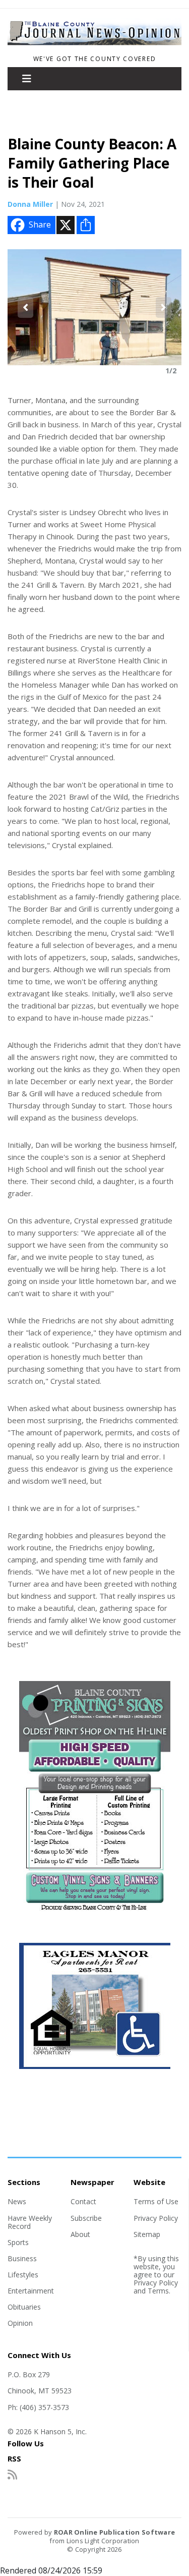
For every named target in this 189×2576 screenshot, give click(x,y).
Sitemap (147, 2234)
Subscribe (86, 2218)
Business (22, 2258)
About (80, 2234)
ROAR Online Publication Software (114, 2532)
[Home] (94, 45)
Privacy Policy (156, 2218)
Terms (158, 2291)
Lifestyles (23, 2275)
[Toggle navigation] (27, 79)
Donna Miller (30, 204)
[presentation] (25, 307)
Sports (18, 2242)
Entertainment (31, 2291)
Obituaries (24, 2307)
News (17, 2201)
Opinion (20, 2323)
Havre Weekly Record (30, 2222)
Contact (83, 2201)
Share (40, 225)
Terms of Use (156, 2201)
